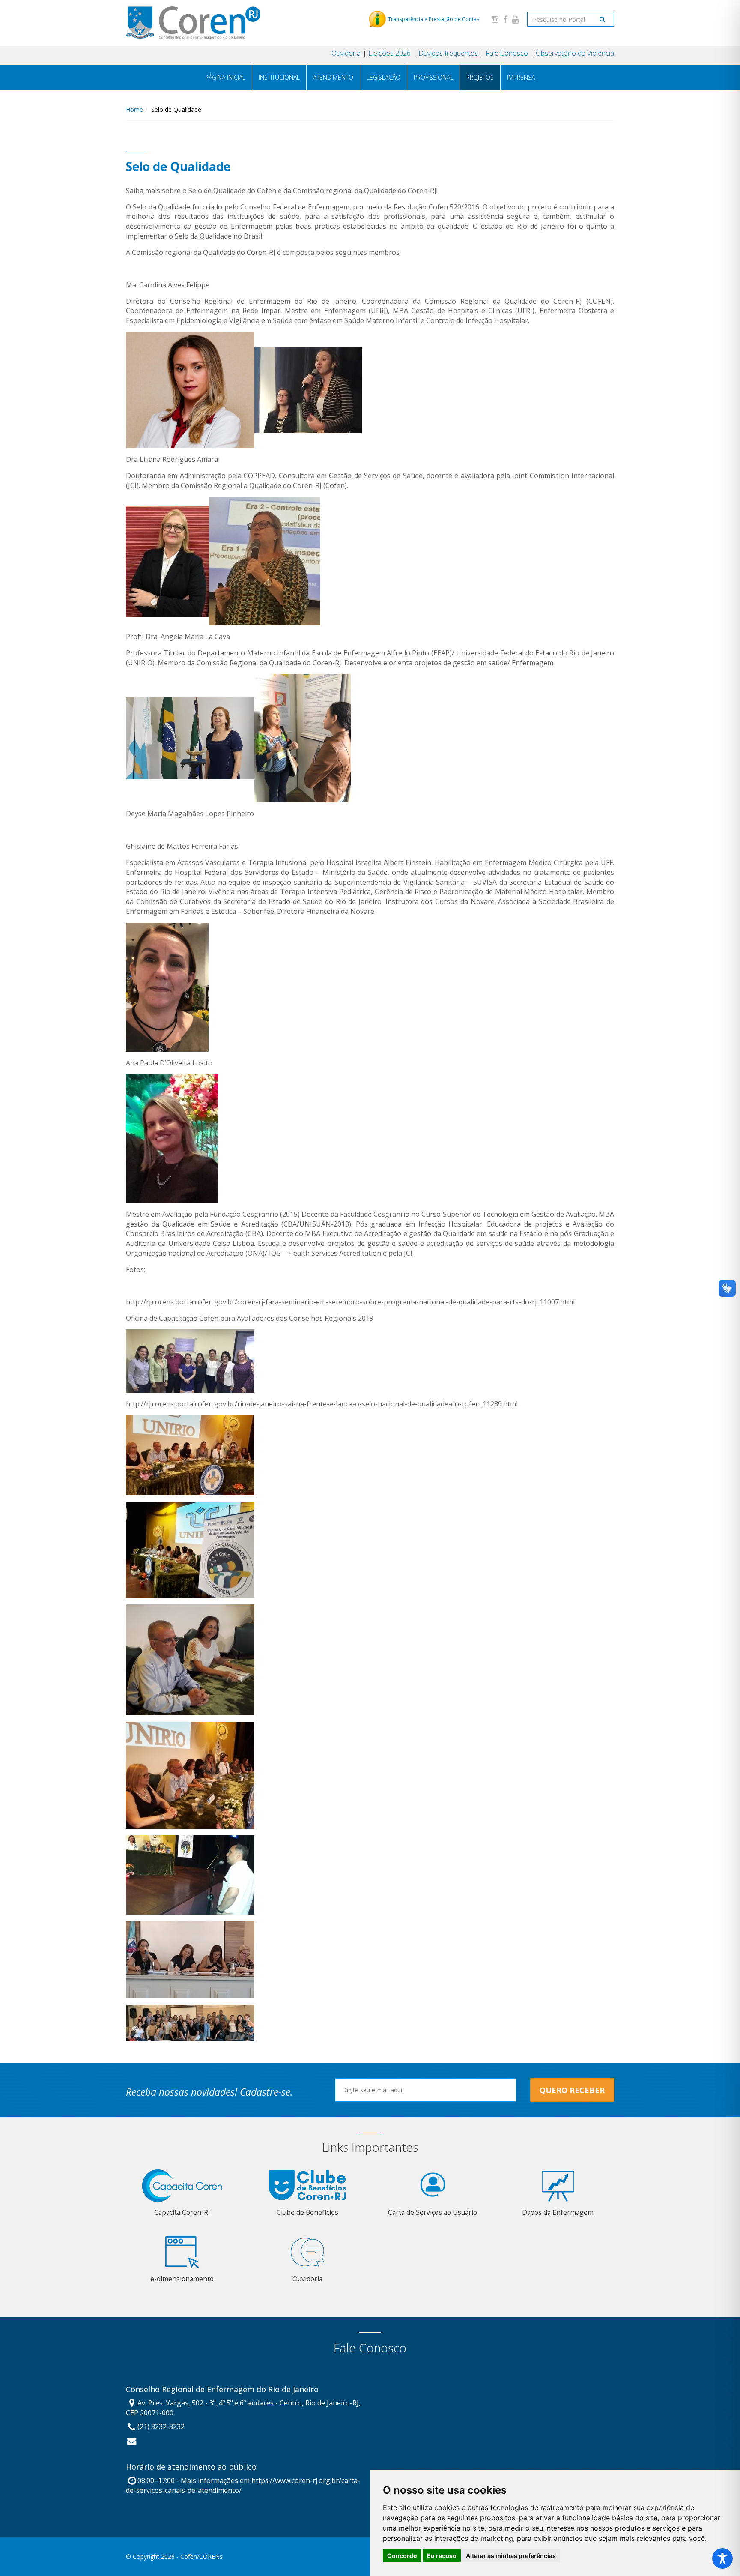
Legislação (383, 77)
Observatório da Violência (575, 53)
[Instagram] (495, 19)
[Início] (193, 23)
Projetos (480, 77)
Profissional (433, 77)
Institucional (279, 77)
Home (134, 109)
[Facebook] (505, 19)
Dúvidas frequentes (448, 53)
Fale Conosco (507, 53)
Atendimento (333, 77)
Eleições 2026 (389, 53)
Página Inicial (225, 77)
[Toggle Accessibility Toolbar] (722, 2558)
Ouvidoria (346, 53)
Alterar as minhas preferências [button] (511, 2556)
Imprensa (521, 77)
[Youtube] (516, 19)
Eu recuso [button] (442, 2556)
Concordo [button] (402, 2556)
